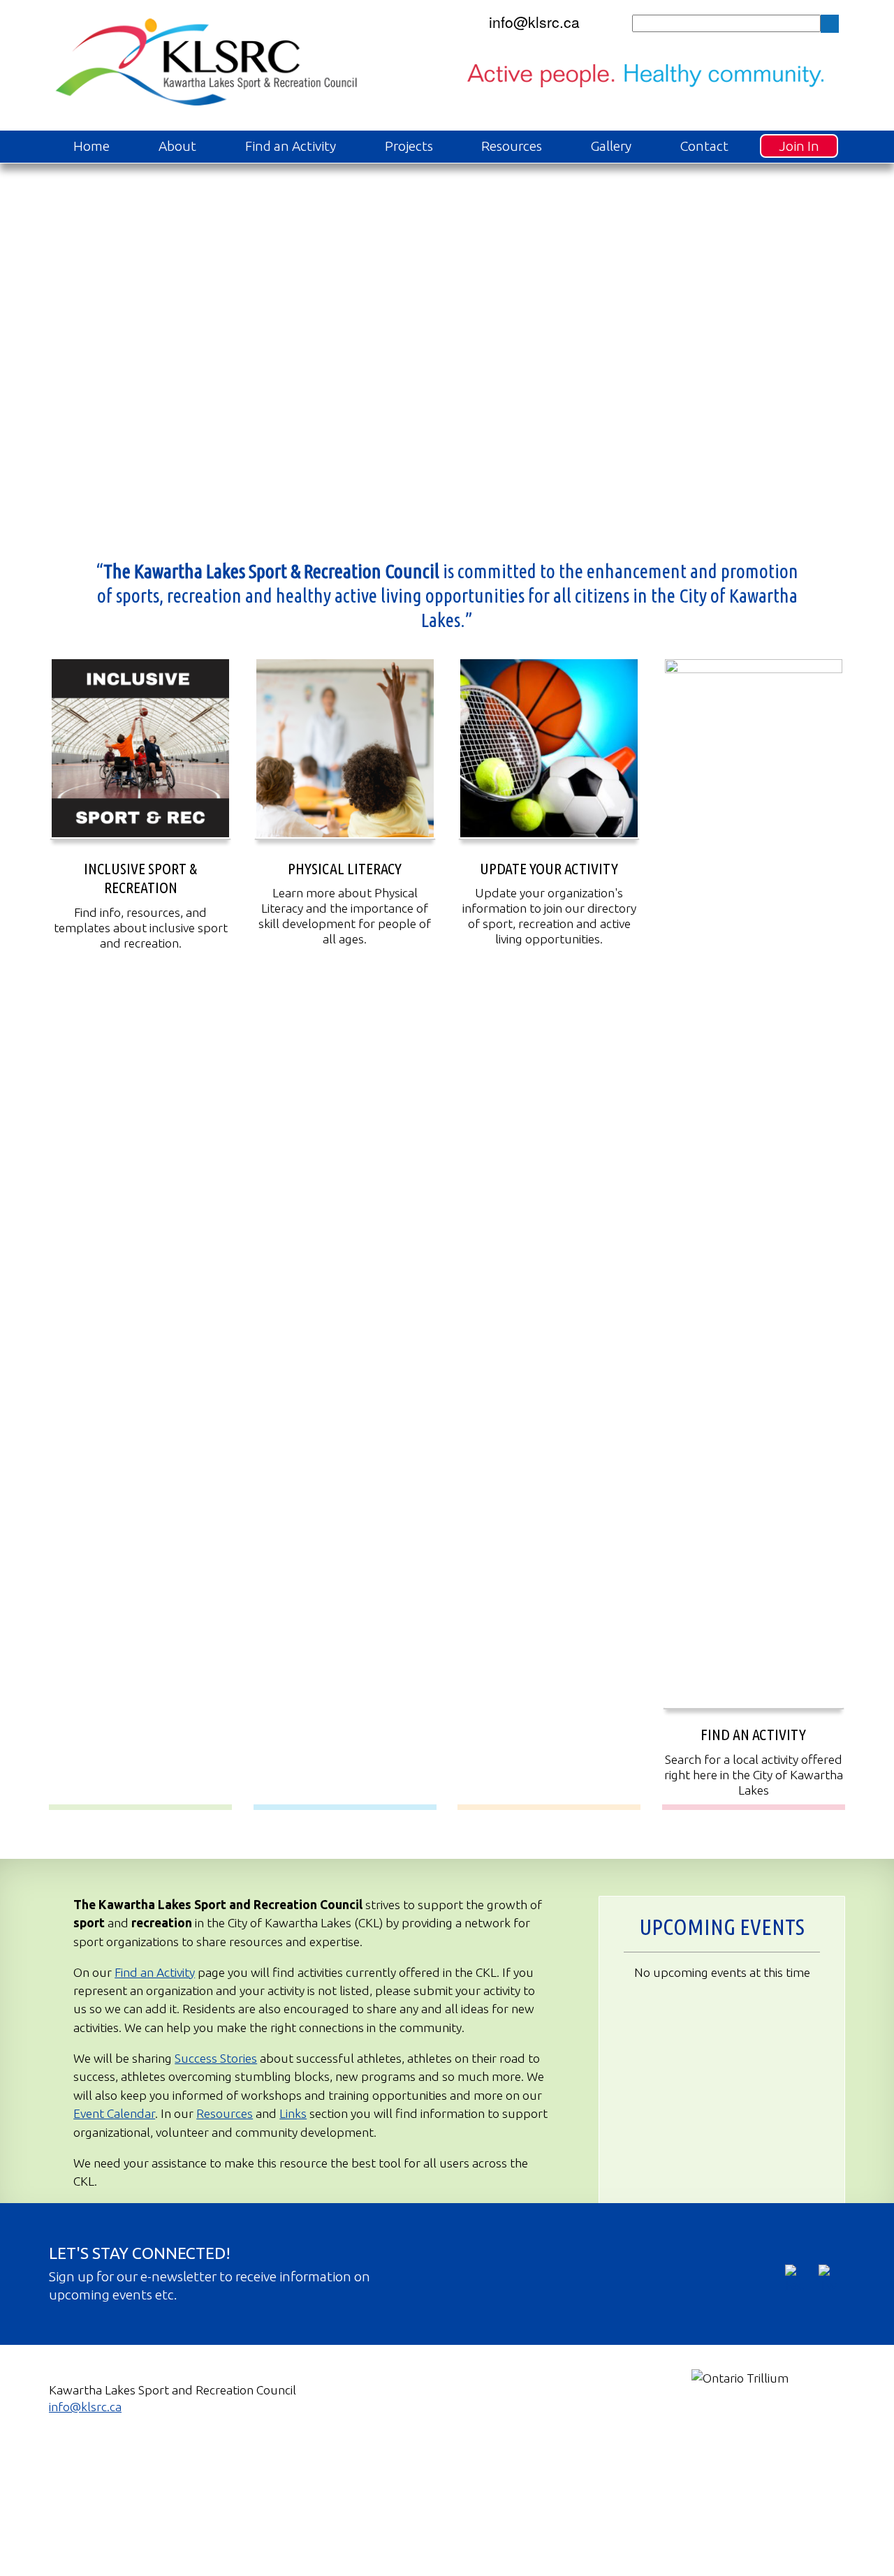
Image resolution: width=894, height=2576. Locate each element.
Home (91, 146)
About (177, 146)
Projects (409, 146)
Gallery (611, 146)
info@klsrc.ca (534, 22)
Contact (704, 146)
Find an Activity (291, 146)
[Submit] (830, 24)
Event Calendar (114, 2113)
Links (293, 2113)
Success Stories (216, 2058)
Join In (799, 146)
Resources (512, 146)
